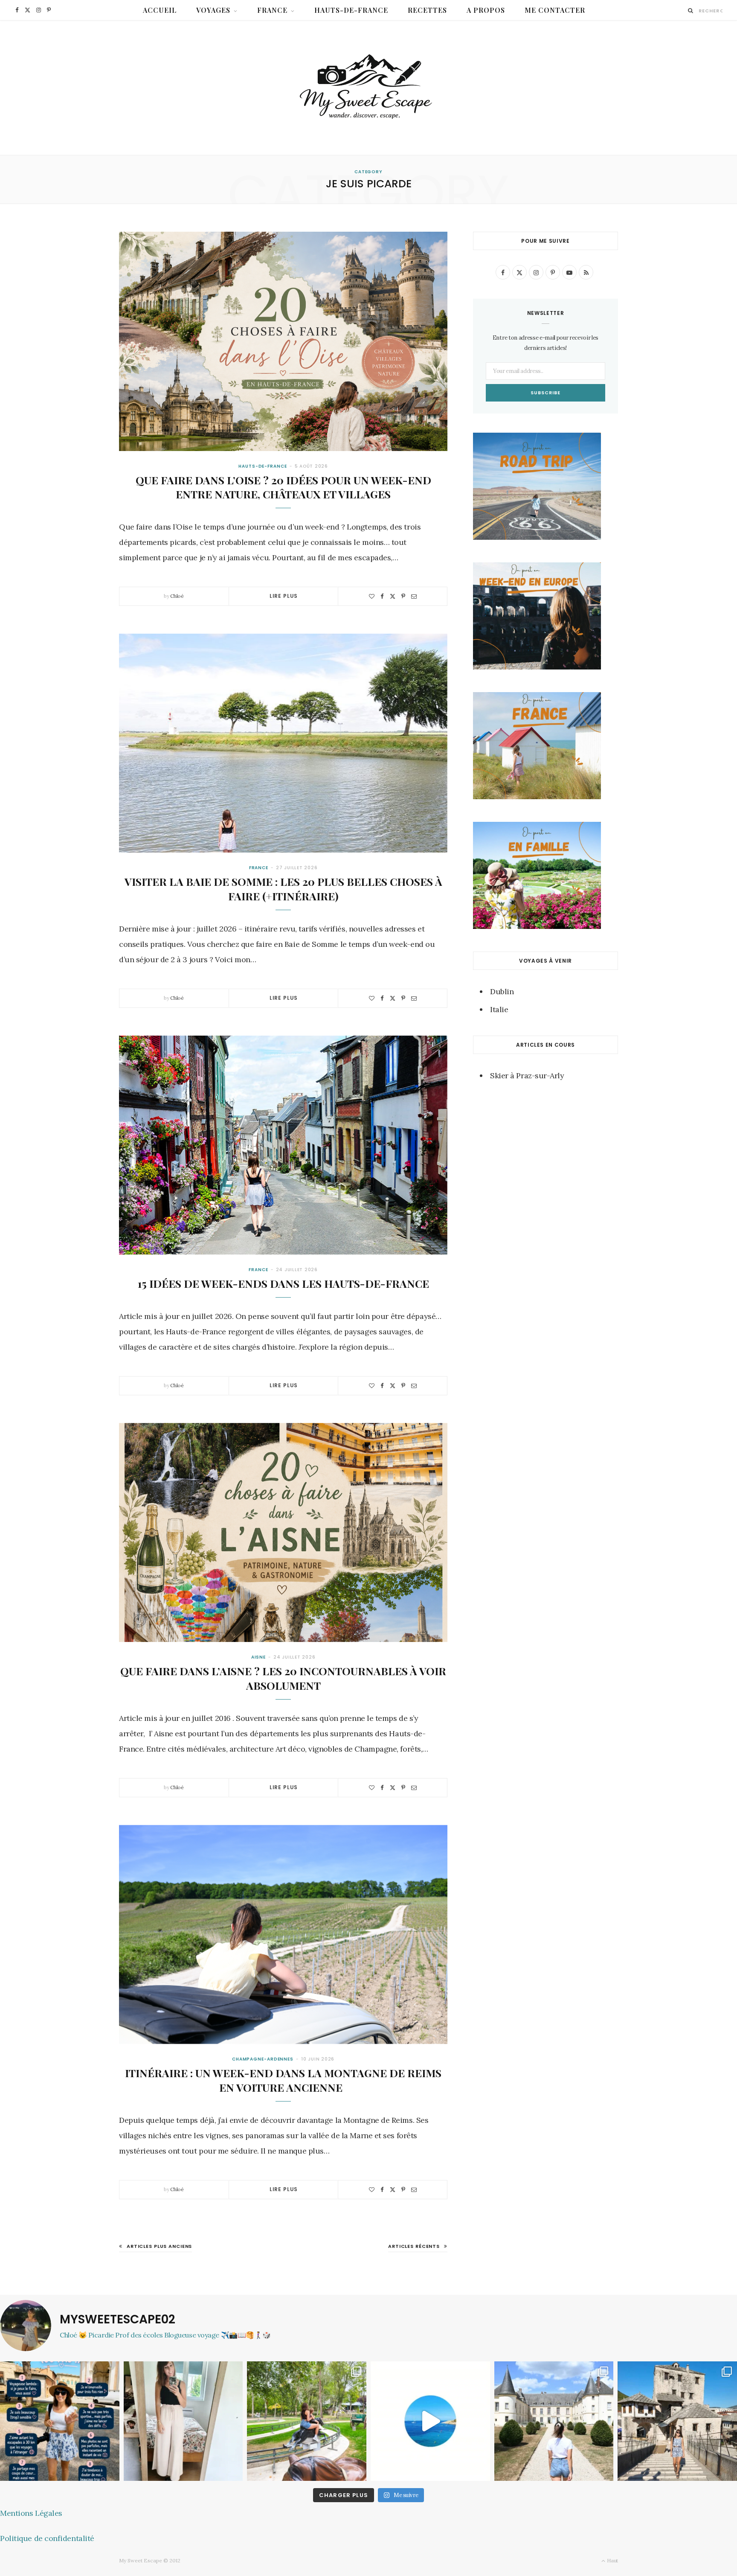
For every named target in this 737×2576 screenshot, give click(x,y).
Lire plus (284, 596)
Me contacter (555, 10)
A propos (486, 10)
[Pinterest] (403, 596)
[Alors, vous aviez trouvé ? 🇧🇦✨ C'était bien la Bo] (677, 2421)
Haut (612, 2560)
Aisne (259, 1657)
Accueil (160, 10)
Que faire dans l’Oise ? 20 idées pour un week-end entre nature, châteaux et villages (283, 487)
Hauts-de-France (351, 10)
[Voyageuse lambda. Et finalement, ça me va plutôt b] (60, 2421)
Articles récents (414, 2246)
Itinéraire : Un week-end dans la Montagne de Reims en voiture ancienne (283, 2080)
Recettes (427, 10)
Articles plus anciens (159, 2246)
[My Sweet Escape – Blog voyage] (369, 88)
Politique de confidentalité (47, 2538)
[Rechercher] (691, 10)
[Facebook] (382, 596)
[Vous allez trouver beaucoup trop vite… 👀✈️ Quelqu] (430, 2421)
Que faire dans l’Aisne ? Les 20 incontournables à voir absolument (283, 1678)
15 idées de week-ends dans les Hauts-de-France (283, 1283)
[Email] (414, 596)
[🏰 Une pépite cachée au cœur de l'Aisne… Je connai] (554, 2421)
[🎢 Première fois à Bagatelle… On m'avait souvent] (307, 2421)
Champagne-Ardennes (263, 2059)
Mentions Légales (31, 2513)
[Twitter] (393, 596)
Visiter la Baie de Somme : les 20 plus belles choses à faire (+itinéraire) (283, 889)
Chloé (177, 596)
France (272, 10)
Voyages (213, 10)
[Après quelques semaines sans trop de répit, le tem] (183, 2421)
